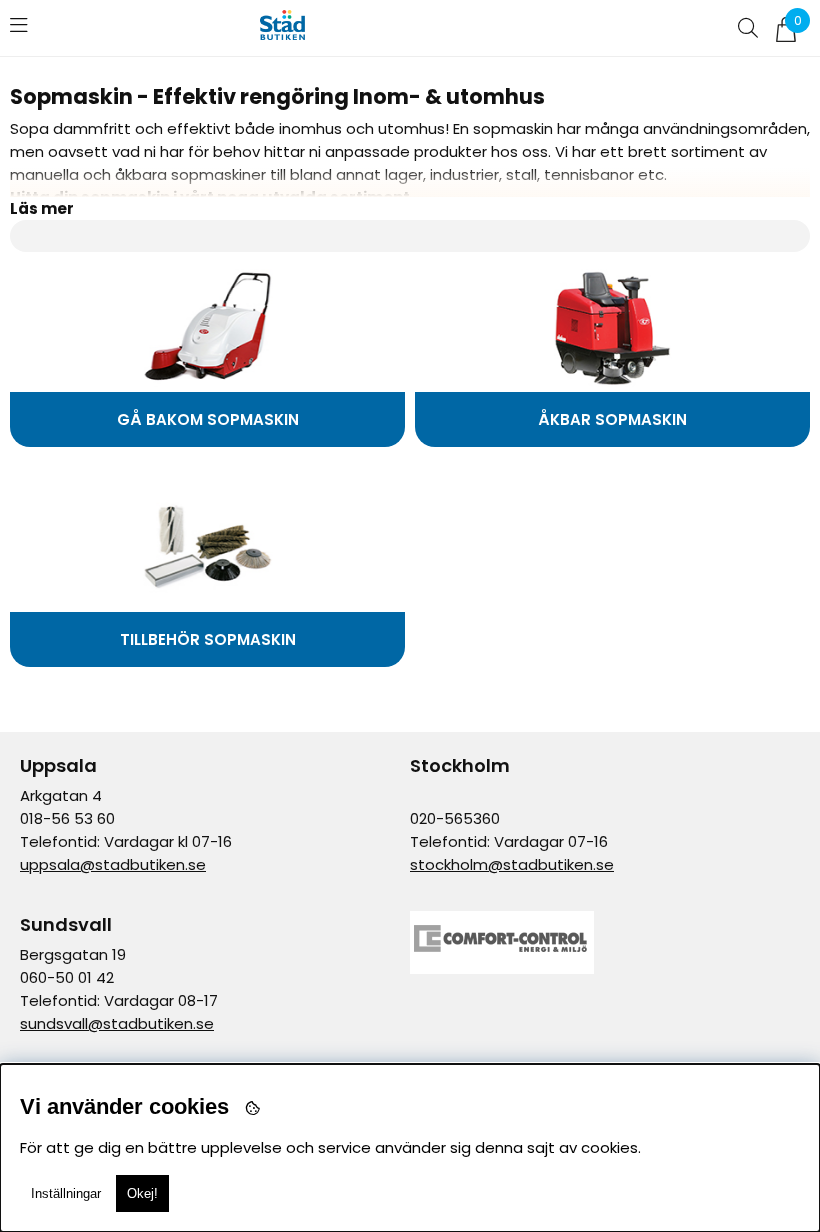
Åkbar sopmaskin (612, 419)
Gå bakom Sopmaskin (208, 419)
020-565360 (455, 818)
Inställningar (66, 1193)
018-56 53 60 (67, 818)
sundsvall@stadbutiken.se (117, 1023)
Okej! (142, 1193)
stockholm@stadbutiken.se (512, 864)
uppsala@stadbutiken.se (113, 864)
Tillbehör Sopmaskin (208, 639)
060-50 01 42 (67, 977)
